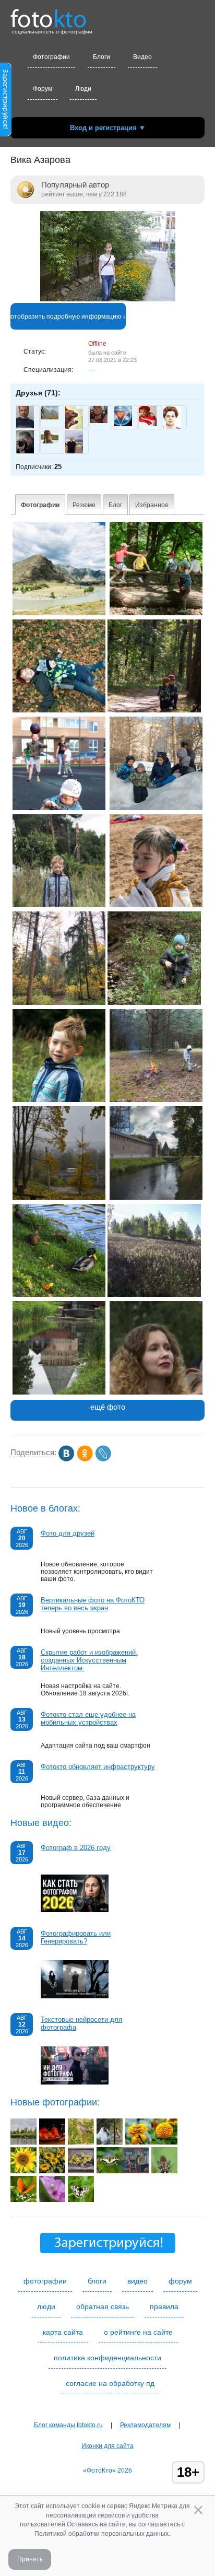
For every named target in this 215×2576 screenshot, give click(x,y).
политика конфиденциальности (107, 2358)
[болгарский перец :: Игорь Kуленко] (52, 2142)
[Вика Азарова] (108, 299)
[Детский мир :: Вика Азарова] (156, 808)
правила (164, 2306)
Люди (83, 89)
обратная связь (103, 2306)
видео (138, 2281)
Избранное (152, 505)
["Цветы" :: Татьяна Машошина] (81, 2171)
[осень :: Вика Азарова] (59, 710)
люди (46, 2306)
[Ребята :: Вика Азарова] (156, 613)
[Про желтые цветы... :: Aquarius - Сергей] (138, 2142)
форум (180, 2281)
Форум (43, 89)
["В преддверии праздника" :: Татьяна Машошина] (136, 2171)
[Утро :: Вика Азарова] (59, 808)
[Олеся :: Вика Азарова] (156, 905)
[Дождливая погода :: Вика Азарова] (156, 1100)
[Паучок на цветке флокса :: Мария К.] (52, 2200)
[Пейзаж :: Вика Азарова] (154, 1295)
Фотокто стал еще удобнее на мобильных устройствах (88, 1718)
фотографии (45, 2281)
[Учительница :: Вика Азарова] (156, 1392)
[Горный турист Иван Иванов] (50, 417)
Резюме (84, 505)
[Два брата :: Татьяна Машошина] (23, 2142)
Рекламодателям (145, 2425)
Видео (142, 57)
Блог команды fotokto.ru (68, 2425)
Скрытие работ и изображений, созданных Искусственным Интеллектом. (89, 1660)
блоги (97, 2281)
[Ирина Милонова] (148, 424)
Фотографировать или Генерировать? (76, 1937)
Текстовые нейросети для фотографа (81, 2023)
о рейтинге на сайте (138, 2332)
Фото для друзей (68, 1533)
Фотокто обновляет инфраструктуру (98, 1767)
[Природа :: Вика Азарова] (59, 1003)
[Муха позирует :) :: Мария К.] (164, 2171)
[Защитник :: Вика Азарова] (154, 710)
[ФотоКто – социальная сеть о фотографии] (49, 15)
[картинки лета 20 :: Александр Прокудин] (110, 2171)
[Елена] (50, 441)
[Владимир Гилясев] (123, 424)
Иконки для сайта (107, 2446)
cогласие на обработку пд (110, 2383)
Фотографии (51, 57)
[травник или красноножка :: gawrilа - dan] (81, 2142)
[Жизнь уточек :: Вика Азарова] (59, 1295)
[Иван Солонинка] (99, 421)
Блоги (101, 57)
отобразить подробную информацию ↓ (68, 317)
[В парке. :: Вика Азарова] (156, 1198)
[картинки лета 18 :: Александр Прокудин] (81, 2200)
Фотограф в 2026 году (76, 1848)
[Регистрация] (6, 134)
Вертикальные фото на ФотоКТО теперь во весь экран (93, 1604)
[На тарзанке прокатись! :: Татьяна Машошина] (110, 2142)
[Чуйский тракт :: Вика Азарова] (59, 613)
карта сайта (63, 2332)
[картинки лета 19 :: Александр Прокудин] (23, 2200)
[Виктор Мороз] (25, 426)
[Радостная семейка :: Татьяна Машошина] (52, 2171)
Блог (115, 505)
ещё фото (108, 1407)
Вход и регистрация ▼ (108, 128)
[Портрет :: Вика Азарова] (59, 1100)
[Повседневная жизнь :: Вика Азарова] (59, 1198)
